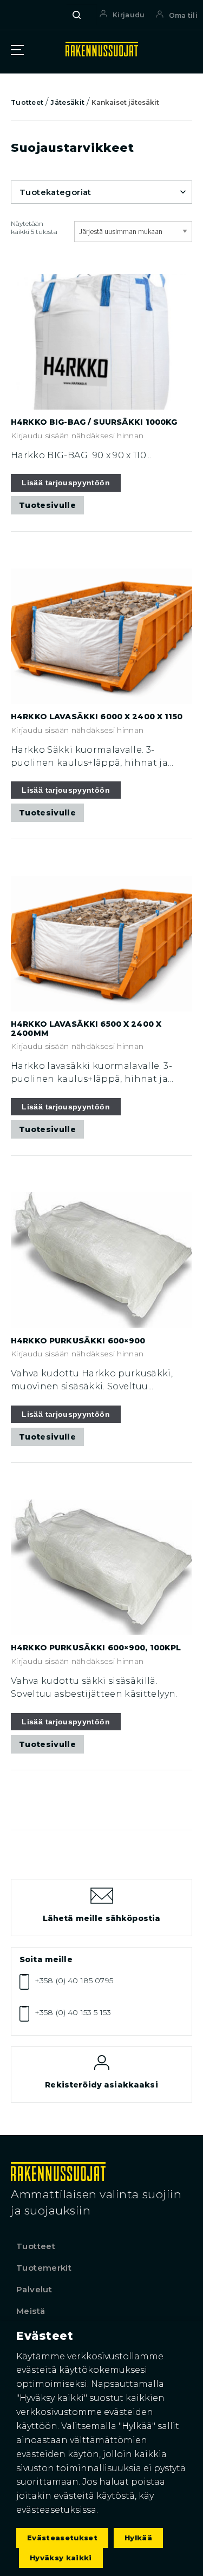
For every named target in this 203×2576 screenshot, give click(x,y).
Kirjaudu (129, 15)
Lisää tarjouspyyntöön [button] (66, 483)
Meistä (31, 2311)
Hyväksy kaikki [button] (61, 2558)
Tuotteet (27, 102)
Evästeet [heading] (45, 2336)
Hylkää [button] (138, 2538)
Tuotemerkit (44, 2268)
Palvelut (34, 2289)
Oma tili (183, 15)
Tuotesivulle (47, 505)
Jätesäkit (67, 102)
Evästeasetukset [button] (62, 2538)
